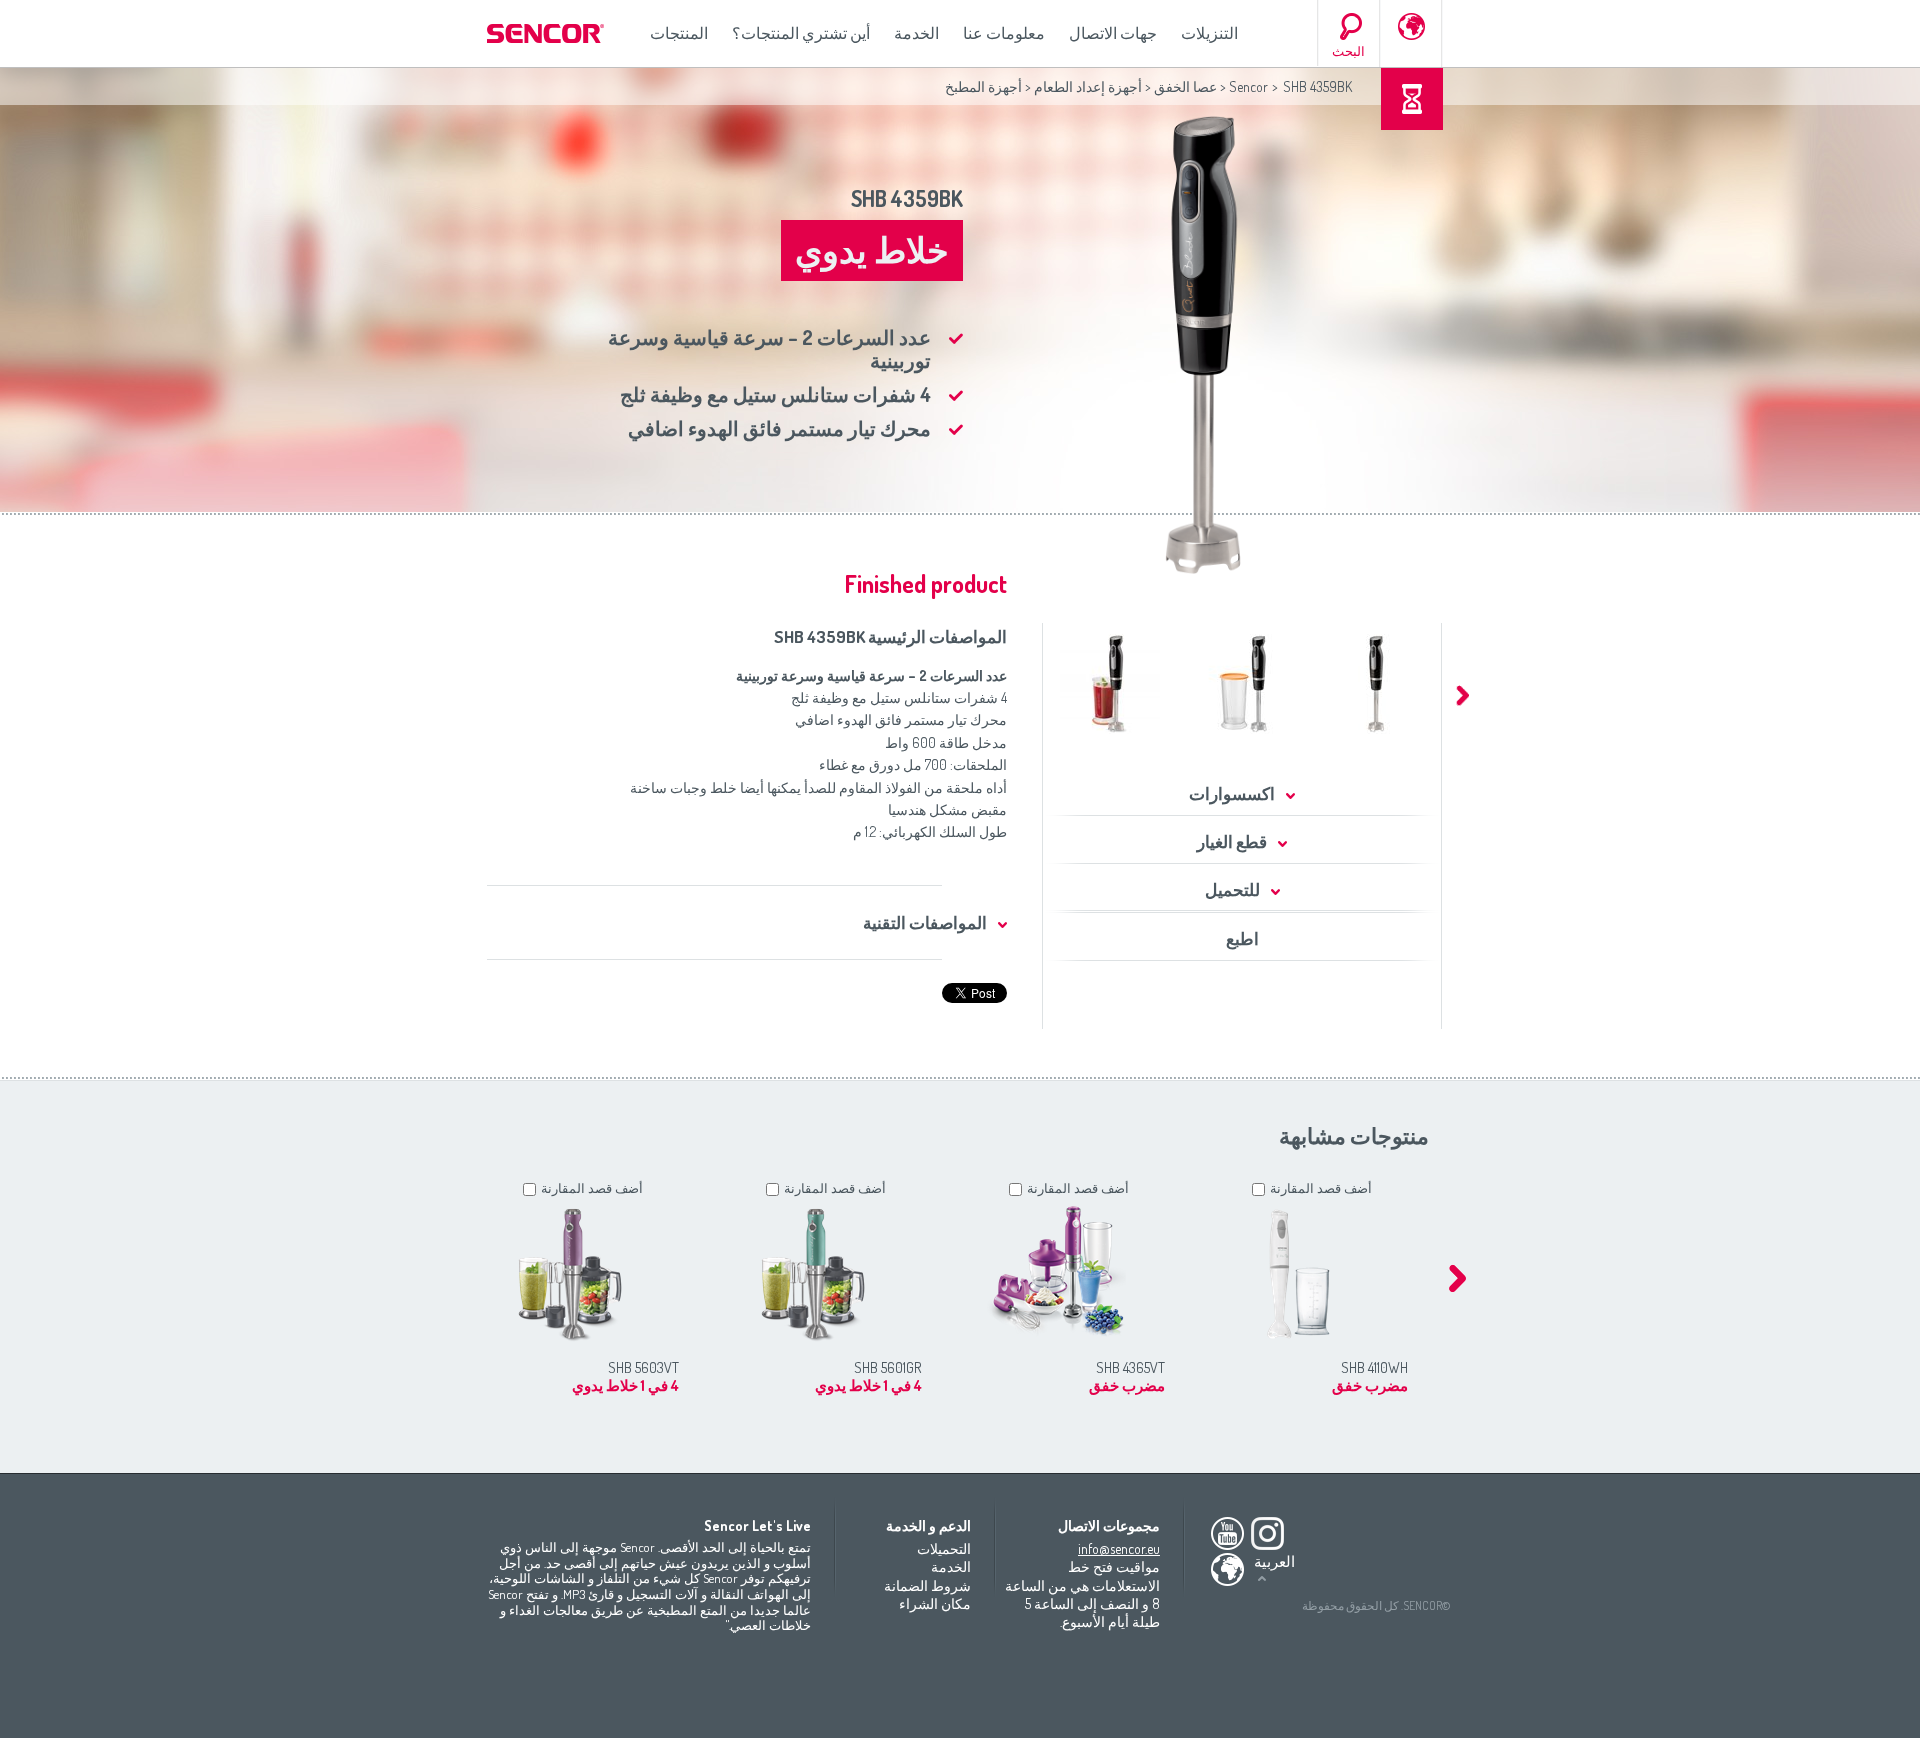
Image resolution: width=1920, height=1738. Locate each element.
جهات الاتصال (1113, 33)
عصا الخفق (1185, 86)
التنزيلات (1209, 33)
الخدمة (916, 33)
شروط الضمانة (927, 1585)
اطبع (1242, 938)
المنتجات (679, 33)
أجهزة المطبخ (983, 86)
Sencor (1248, 86)
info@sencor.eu (1119, 1548)
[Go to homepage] (547, 33)
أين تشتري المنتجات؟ (801, 33)
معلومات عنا (1004, 33)
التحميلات (944, 1548)
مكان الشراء (935, 1603)
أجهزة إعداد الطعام (1088, 86)
